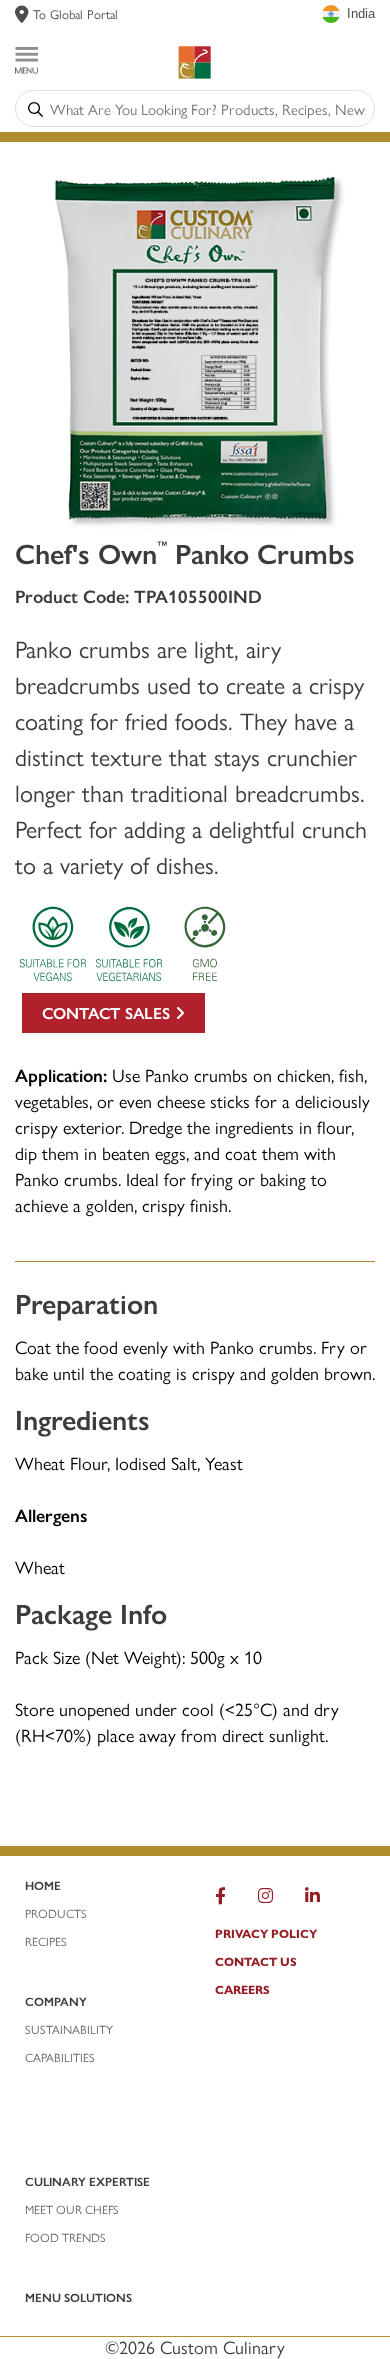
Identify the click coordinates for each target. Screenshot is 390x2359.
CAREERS (242, 1989)
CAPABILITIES (60, 2057)
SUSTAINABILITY (69, 2029)
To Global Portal (75, 13)
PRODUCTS (56, 1913)
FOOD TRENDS (65, 2237)
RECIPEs (46, 1941)
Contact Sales (108, 1012)
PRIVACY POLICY (266, 1933)
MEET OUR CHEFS (72, 2209)
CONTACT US (256, 1961)
